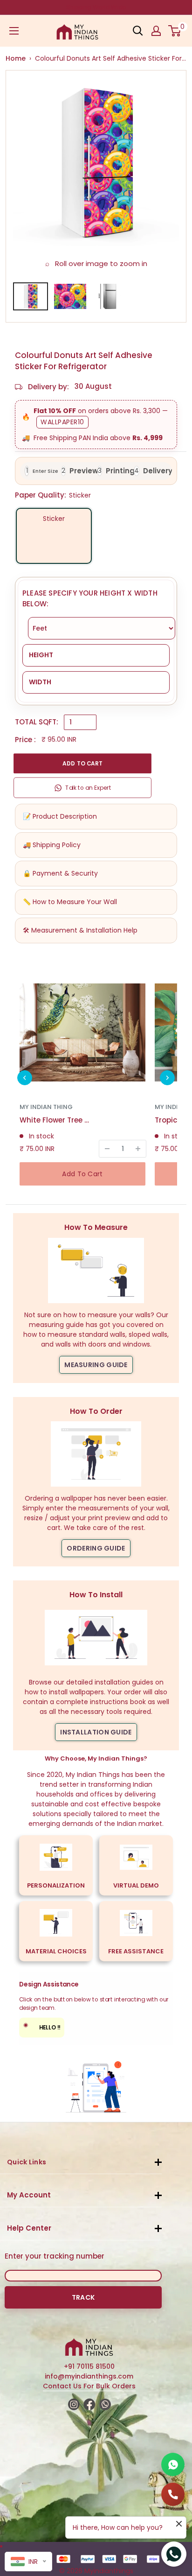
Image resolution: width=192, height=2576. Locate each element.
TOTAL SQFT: (37, 722)
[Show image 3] (110, 296)
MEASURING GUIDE (96, 1365)
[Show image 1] (31, 296)
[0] (175, 31)
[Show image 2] (70, 296)
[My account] (156, 31)
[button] (25, 1078)
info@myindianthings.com (89, 2376)
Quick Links (27, 2162)
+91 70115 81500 (89, 2366)
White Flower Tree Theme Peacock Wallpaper (55, 1120)
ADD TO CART (82, 763)
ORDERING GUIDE (96, 1548)
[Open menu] (14, 31)
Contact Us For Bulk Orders (89, 2386)
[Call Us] (173, 2494)
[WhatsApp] (173, 2464)
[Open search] (138, 31)
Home (16, 58)
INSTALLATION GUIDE (96, 1732)
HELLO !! (42, 2026)
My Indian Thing (46, 1107)
